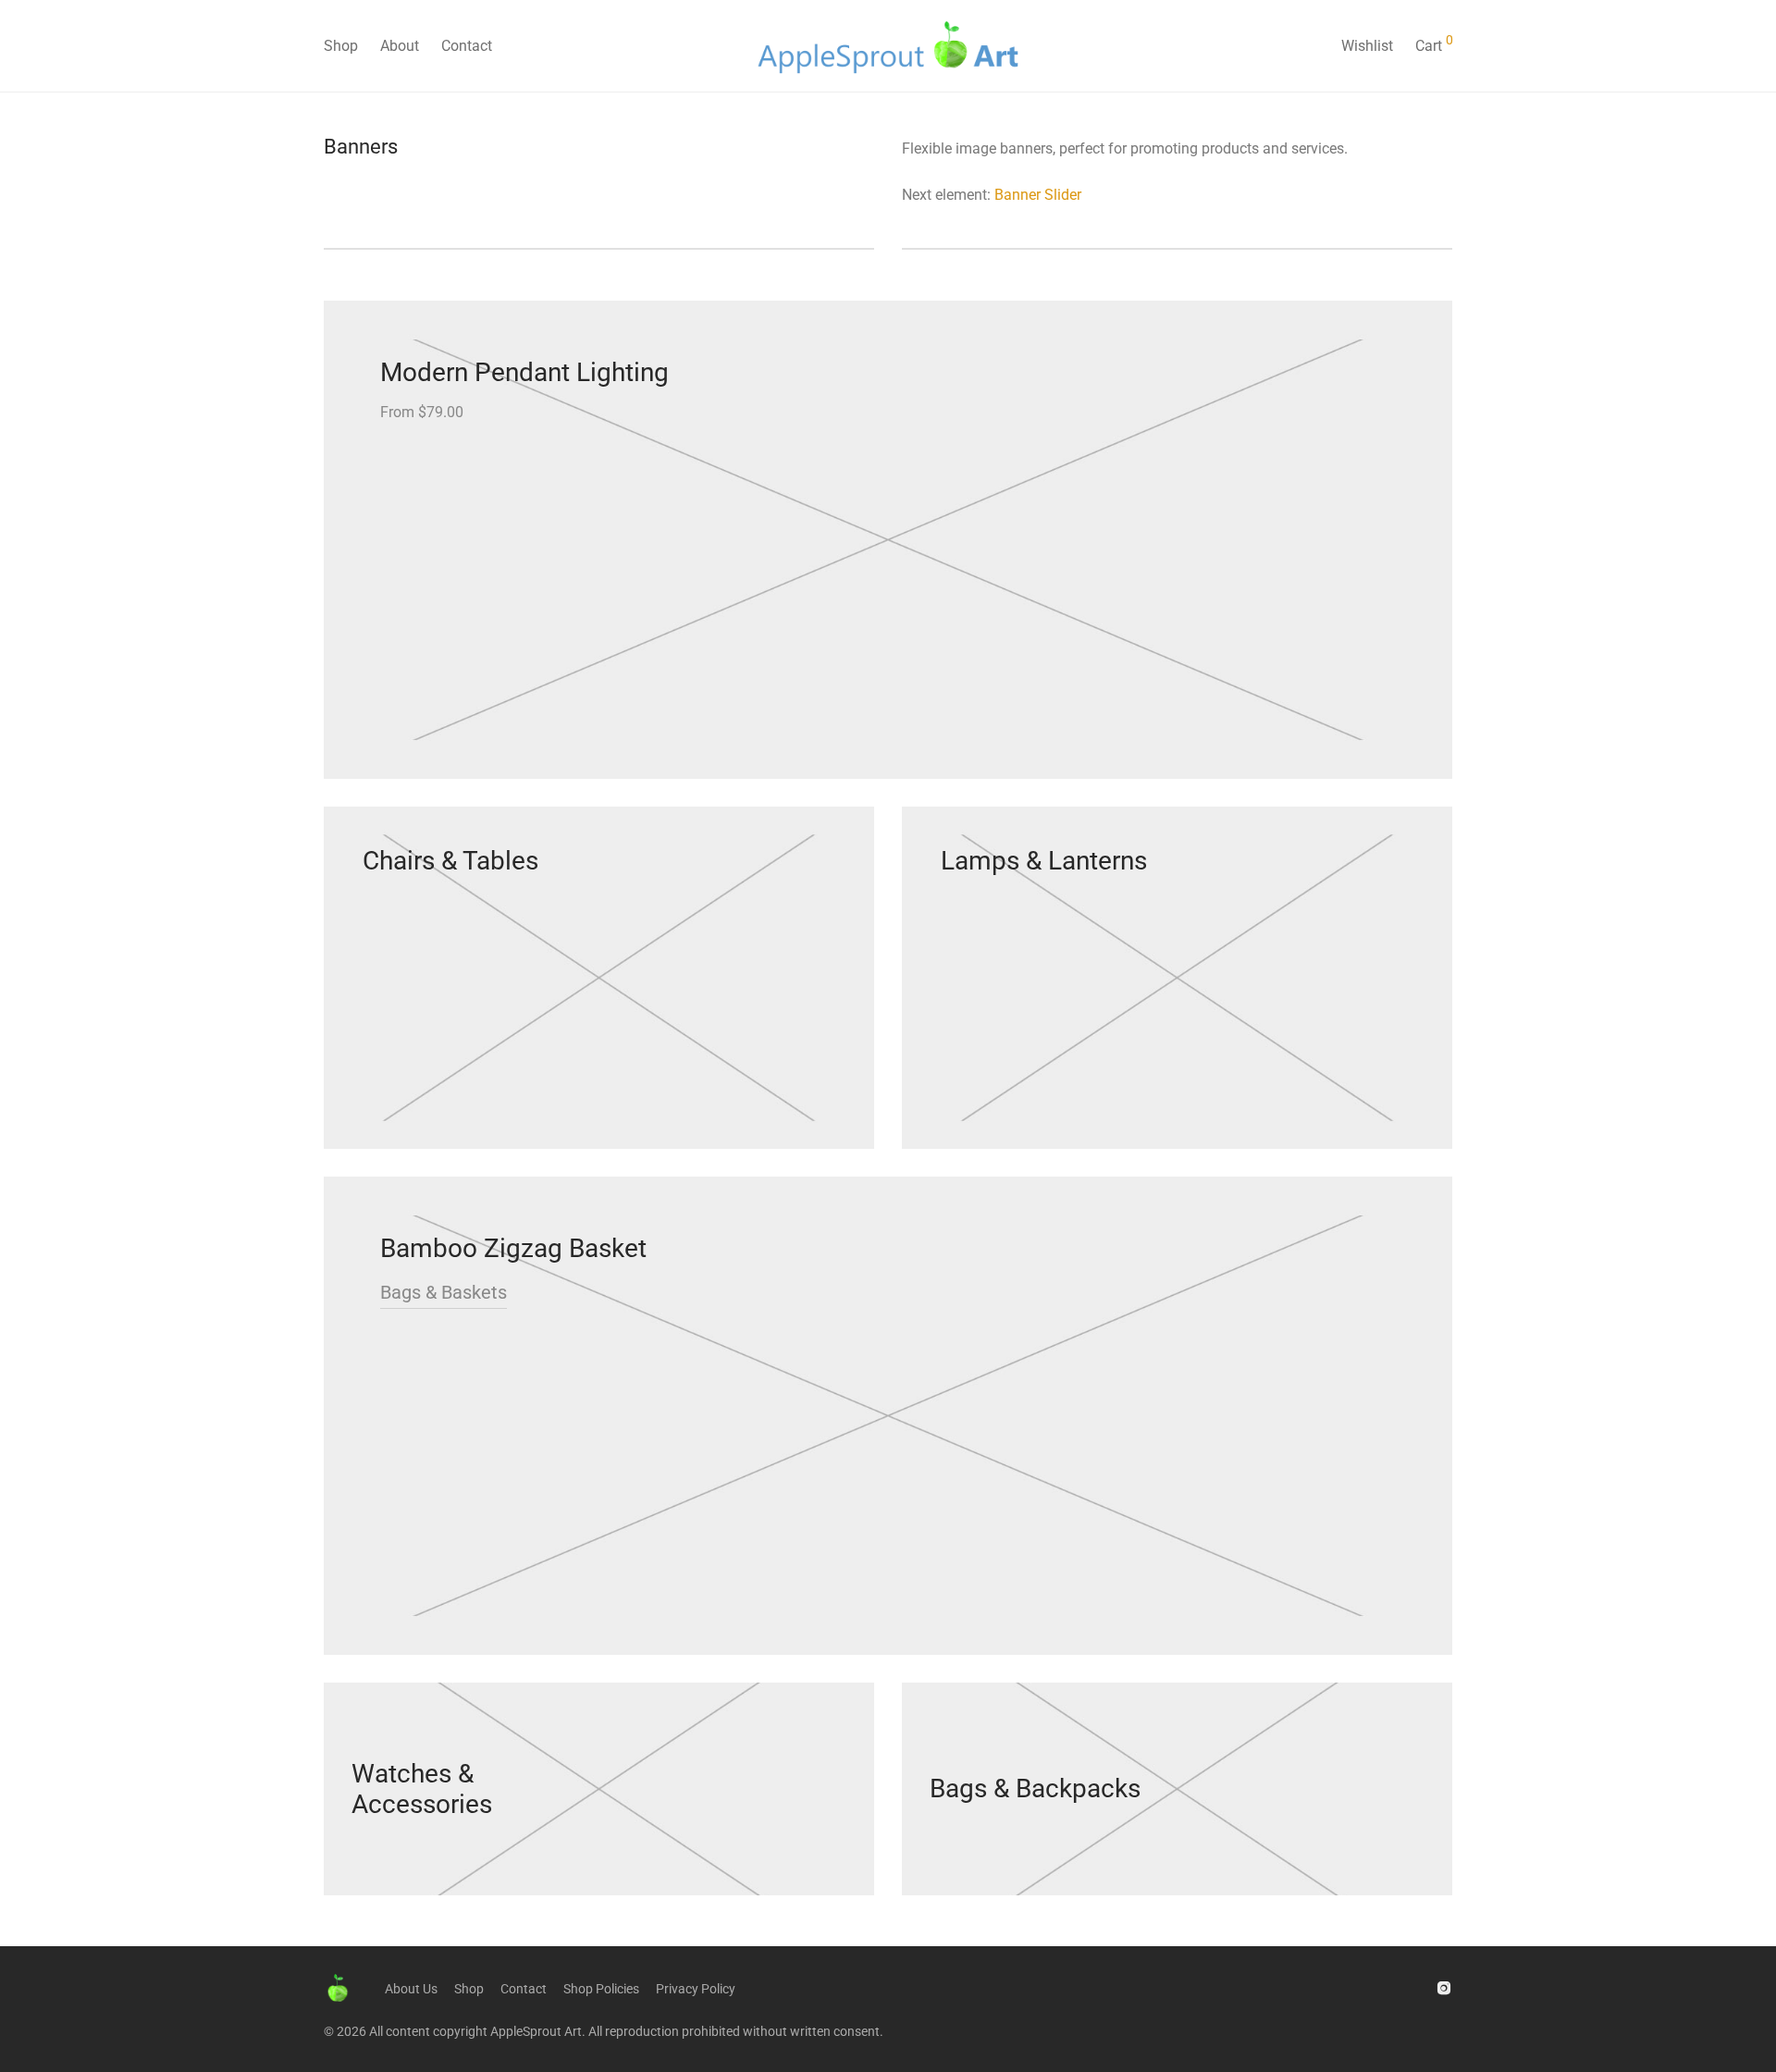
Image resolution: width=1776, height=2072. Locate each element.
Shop (341, 46)
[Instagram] (1444, 1987)
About (400, 46)
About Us (411, 1989)
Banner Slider (1038, 195)
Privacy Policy (696, 1989)
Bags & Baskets (444, 1292)
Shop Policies (601, 1989)
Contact (467, 46)
